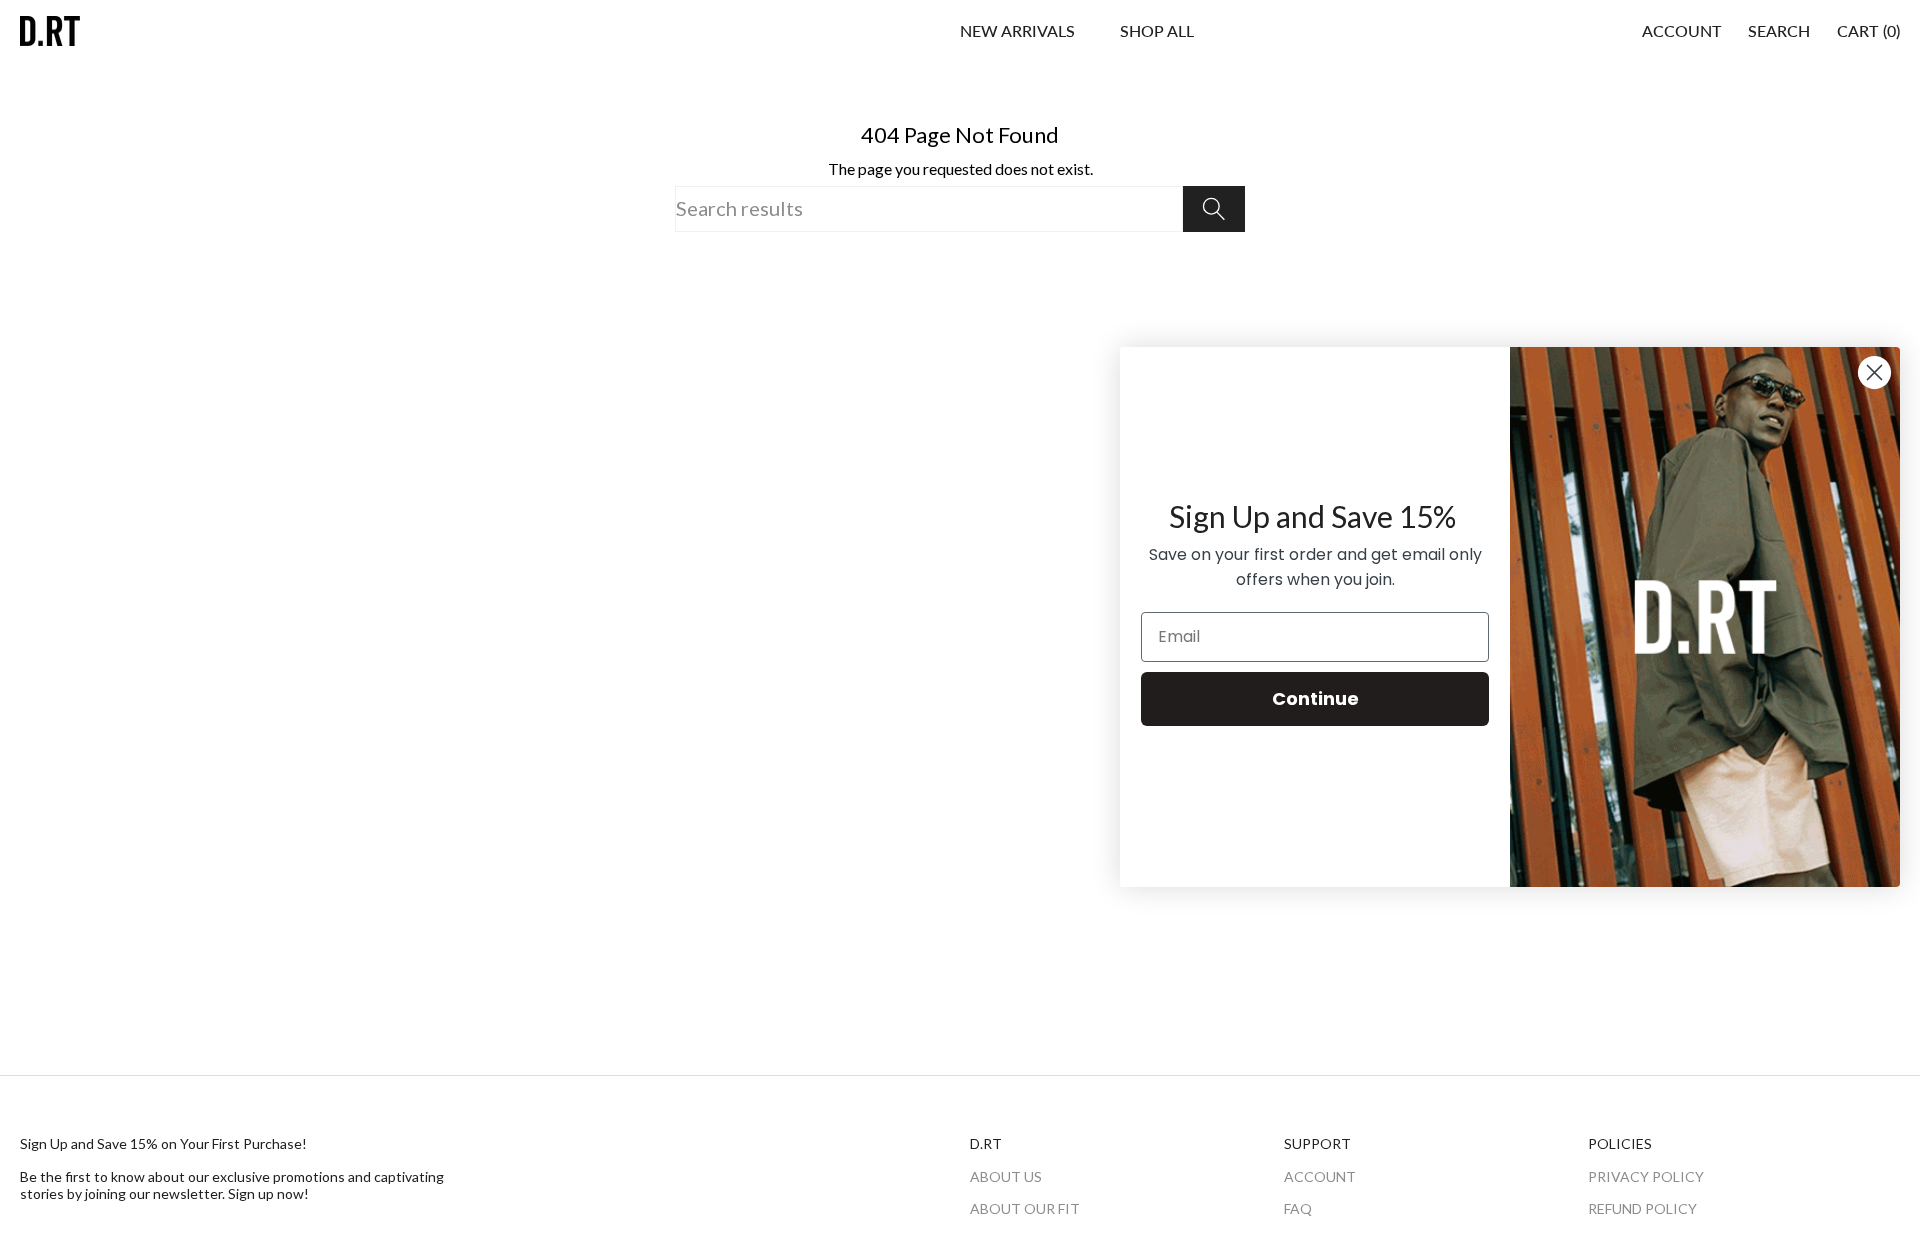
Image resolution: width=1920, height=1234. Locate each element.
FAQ (1298, 1208)
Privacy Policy (1646, 1176)
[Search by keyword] (1214, 209)
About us (1006, 1176)
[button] (1157, 31)
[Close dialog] (1874, 372)
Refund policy (1642, 1208)
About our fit (1025, 1208)
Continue (1315, 698)
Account (1320, 1176)
